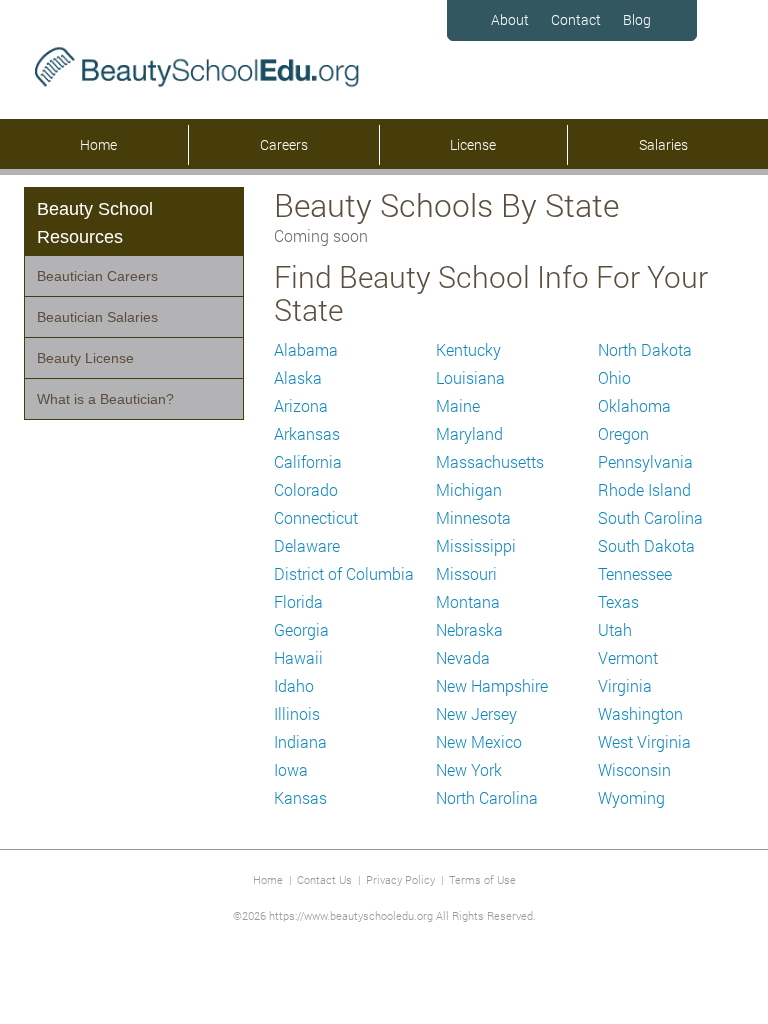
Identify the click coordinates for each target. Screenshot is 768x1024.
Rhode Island (644, 489)
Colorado (306, 489)
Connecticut (316, 517)
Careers (284, 144)
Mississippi (476, 545)
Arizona (301, 405)
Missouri (466, 573)
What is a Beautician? (105, 399)
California (308, 461)
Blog (637, 19)
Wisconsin (634, 769)
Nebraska (469, 629)
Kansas (300, 797)
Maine (458, 405)
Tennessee (635, 573)
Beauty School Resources (95, 223)
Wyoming (631, 797)
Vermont (628, 657)
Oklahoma (634, 405)
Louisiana (470, 377)
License (473, 144)
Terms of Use (482, 879)
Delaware (307, 545)
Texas (618, 601)
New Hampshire (492, 685)
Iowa (291, 769)
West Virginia (644, 741)
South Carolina (650, 517)
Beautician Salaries (97, 317)
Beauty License (85, 358)
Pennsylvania (645, 461)
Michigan (469, 489)
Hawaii (298, 657)
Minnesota (473, 517)
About (510, 19)
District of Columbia (344, 573)
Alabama (306, 349)
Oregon (623, 433)
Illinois (297, 713)
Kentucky (468, 349)
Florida (298, 601)
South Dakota (646, 545)
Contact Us (324, 879)
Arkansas (307, 433)
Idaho (294, 685)
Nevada (463, 657)
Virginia (625, 685)
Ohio (614, 377)
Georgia (301, 629)
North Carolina (487, 797)
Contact (576, 19)
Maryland (469, 433)
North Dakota (645, 349)
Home (98, 144)
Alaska (298, 377)
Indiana (300, 741)
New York (469, 769)
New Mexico (479, 741)
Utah (615, 629)
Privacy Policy (400, 879)
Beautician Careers (97, 276)
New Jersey (476, 713)
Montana (468, 601)
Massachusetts (490, 461)
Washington (640, 713)
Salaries (663, 144)
